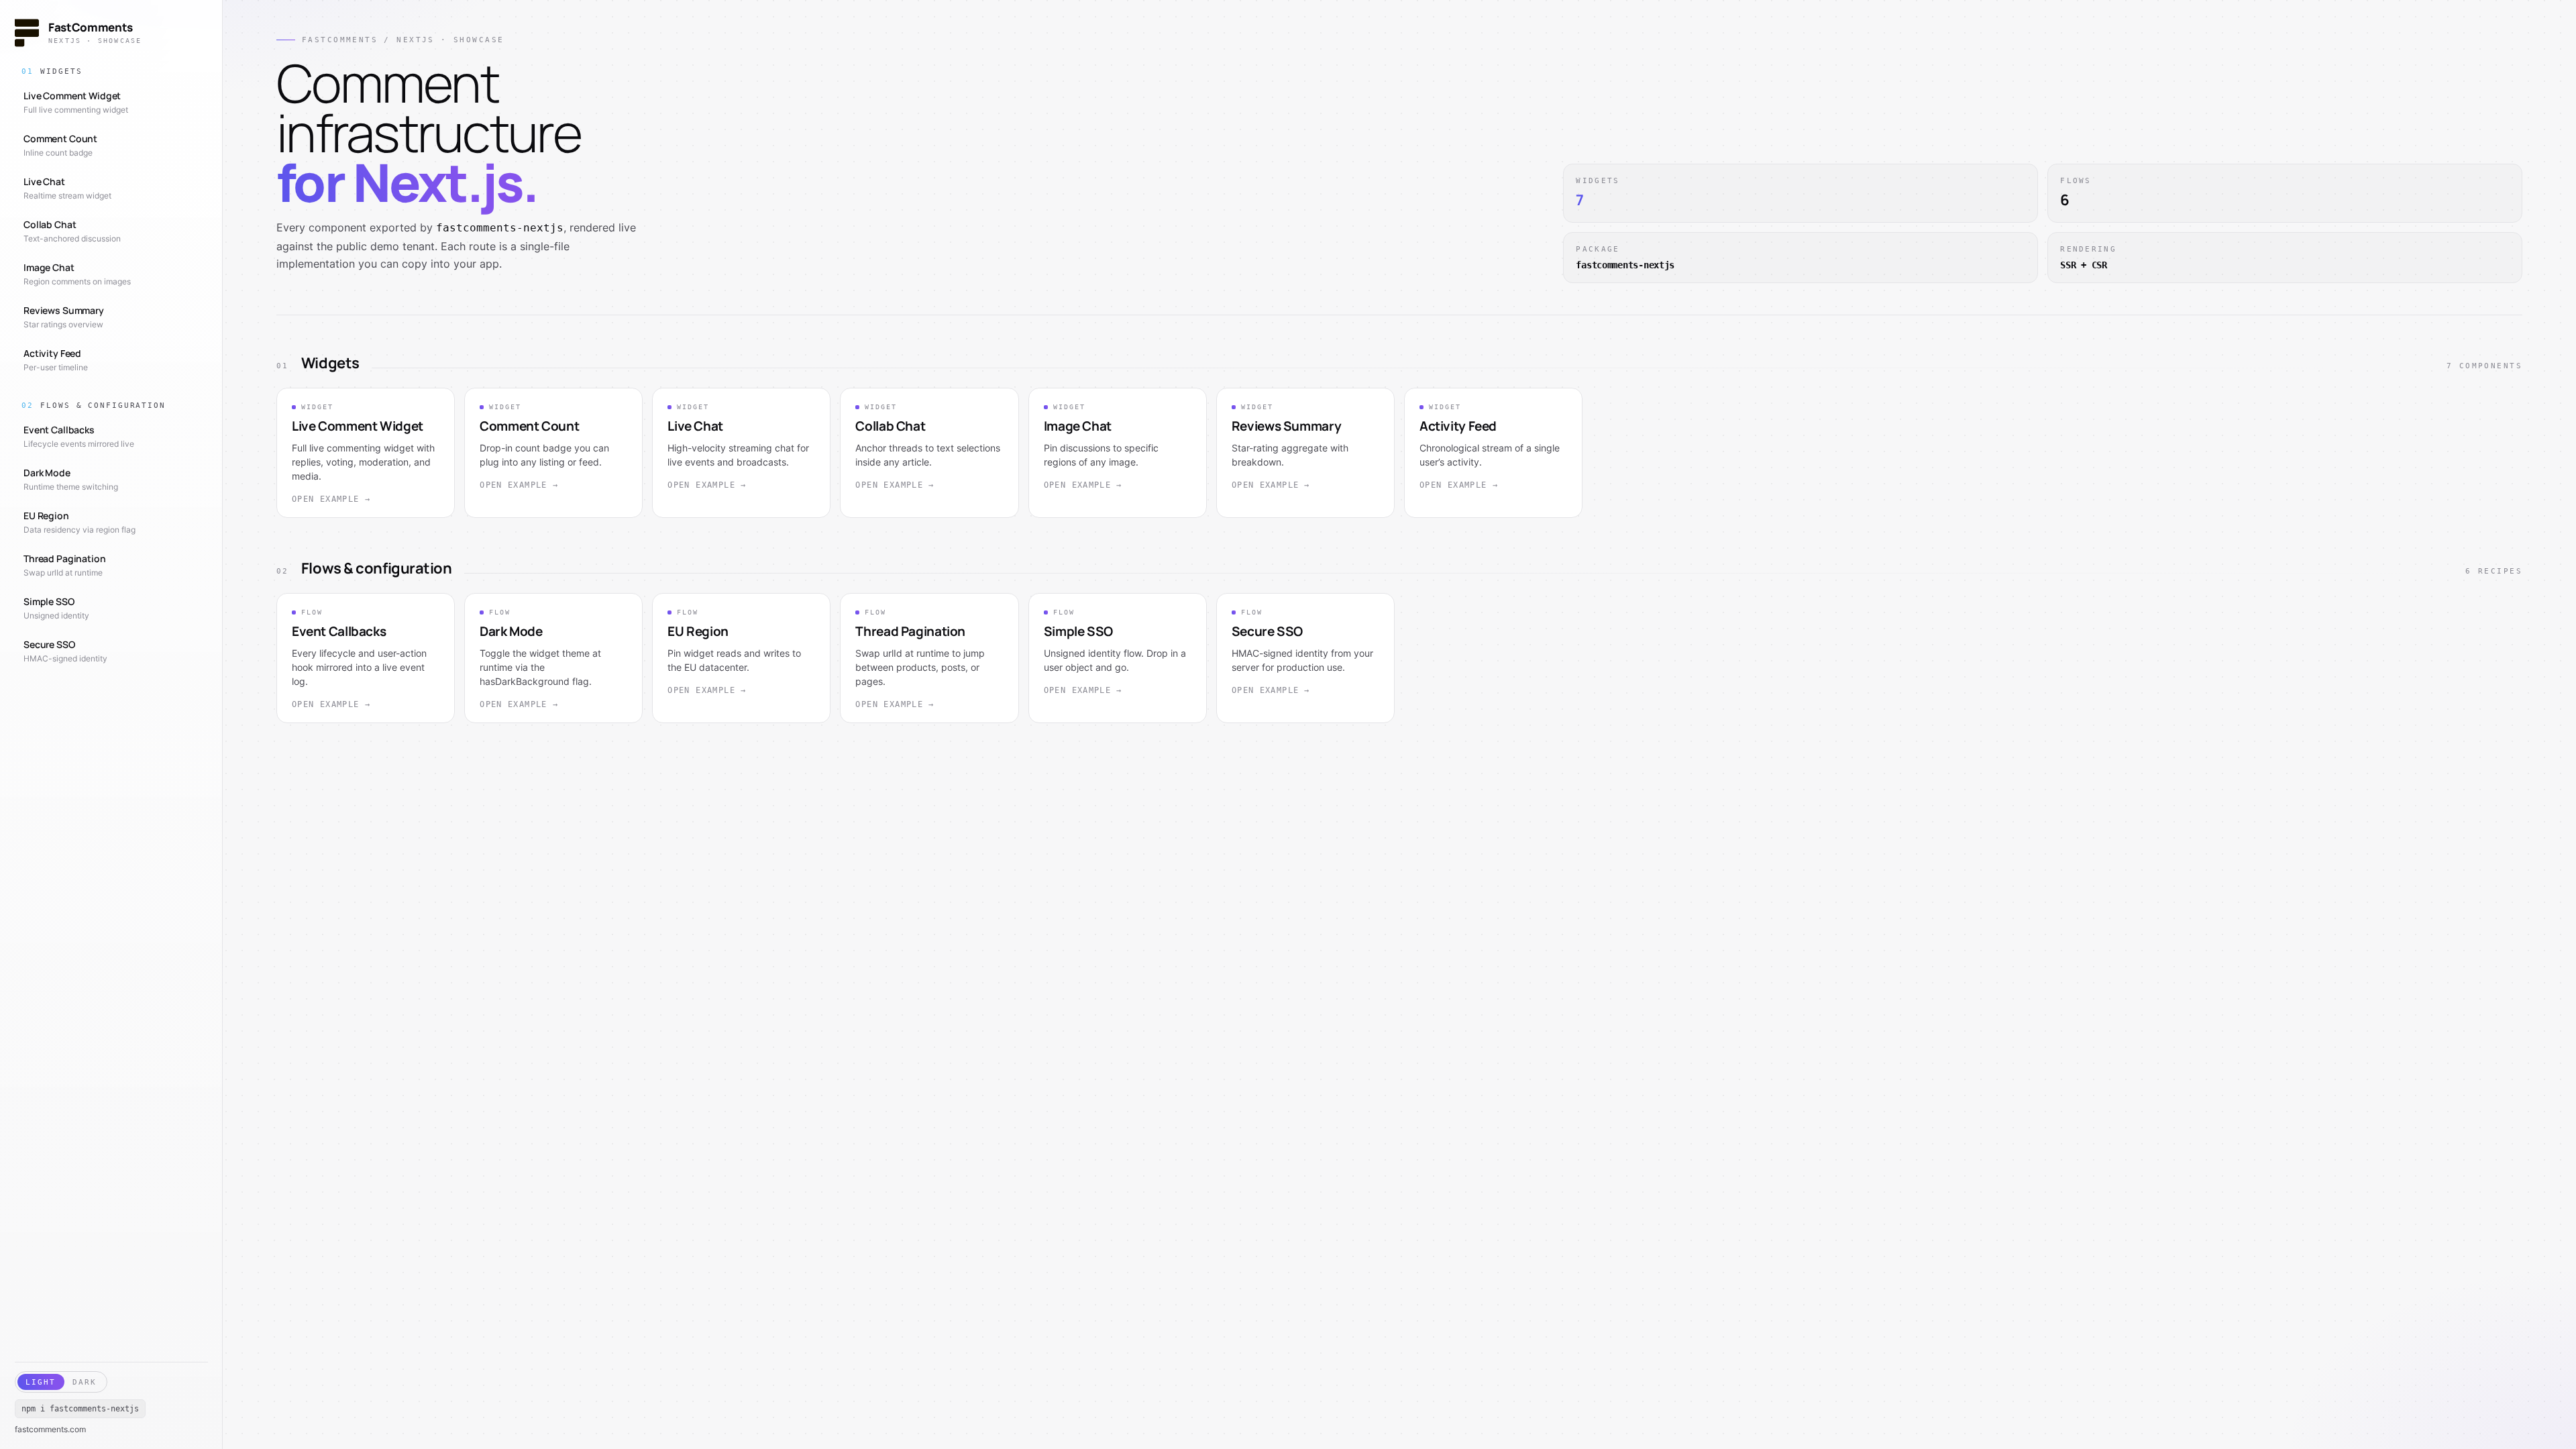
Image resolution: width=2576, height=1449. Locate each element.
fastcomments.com (50, 1430)
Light (41, 1382)
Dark (85, 1382)
